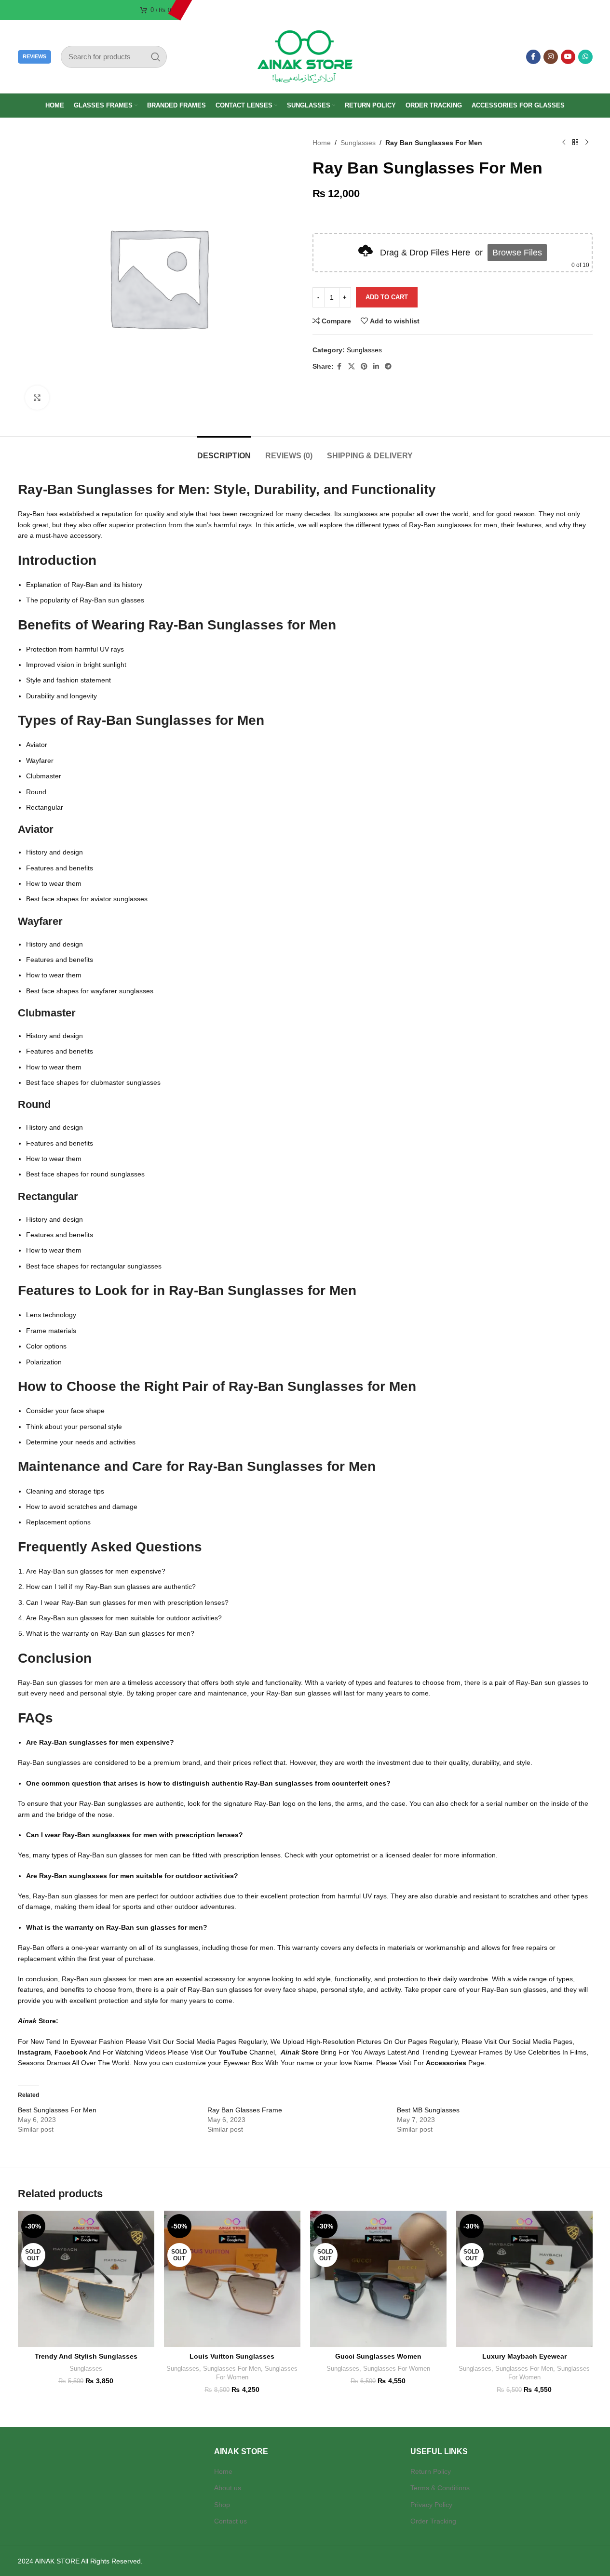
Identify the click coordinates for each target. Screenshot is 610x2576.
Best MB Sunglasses (428, 2110)
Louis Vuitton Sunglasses (232, 2356)
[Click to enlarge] (37, 398)
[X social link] (352, 367)
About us (228, 2488)
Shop (222, 2505)
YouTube (233, 2052)
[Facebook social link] (533, 57)
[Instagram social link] (551, 57)
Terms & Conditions (440, 2488)
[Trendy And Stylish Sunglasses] (86, 2279)
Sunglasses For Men (232, 2369)
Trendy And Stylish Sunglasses (86, 2356)
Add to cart (387, 297)
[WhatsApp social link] (585, 57)
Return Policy (431, 2471)
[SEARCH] (156, 57)
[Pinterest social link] (364, 367)
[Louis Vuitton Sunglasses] (232, 2279)
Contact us (230, 2521)
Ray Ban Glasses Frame (245, 2110)
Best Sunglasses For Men (57, 2110)
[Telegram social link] (388, 367)
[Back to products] (575, 143)
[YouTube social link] (568, 57)
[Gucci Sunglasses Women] (378, 2279)
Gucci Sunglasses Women (378, 2356)
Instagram (34, 2052)
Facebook (71, 2052)
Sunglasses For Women (397, 2369)
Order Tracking (433, 2521)
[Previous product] (564, 143)
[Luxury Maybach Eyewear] (524, 2279)
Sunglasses (358, 143)
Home (322, 143)
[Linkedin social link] (376, 367)
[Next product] (587, 143)
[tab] (224, 451)
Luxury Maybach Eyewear (524, 2356)
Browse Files (517, 253)
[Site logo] (305, 56)
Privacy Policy (431, 2505)
